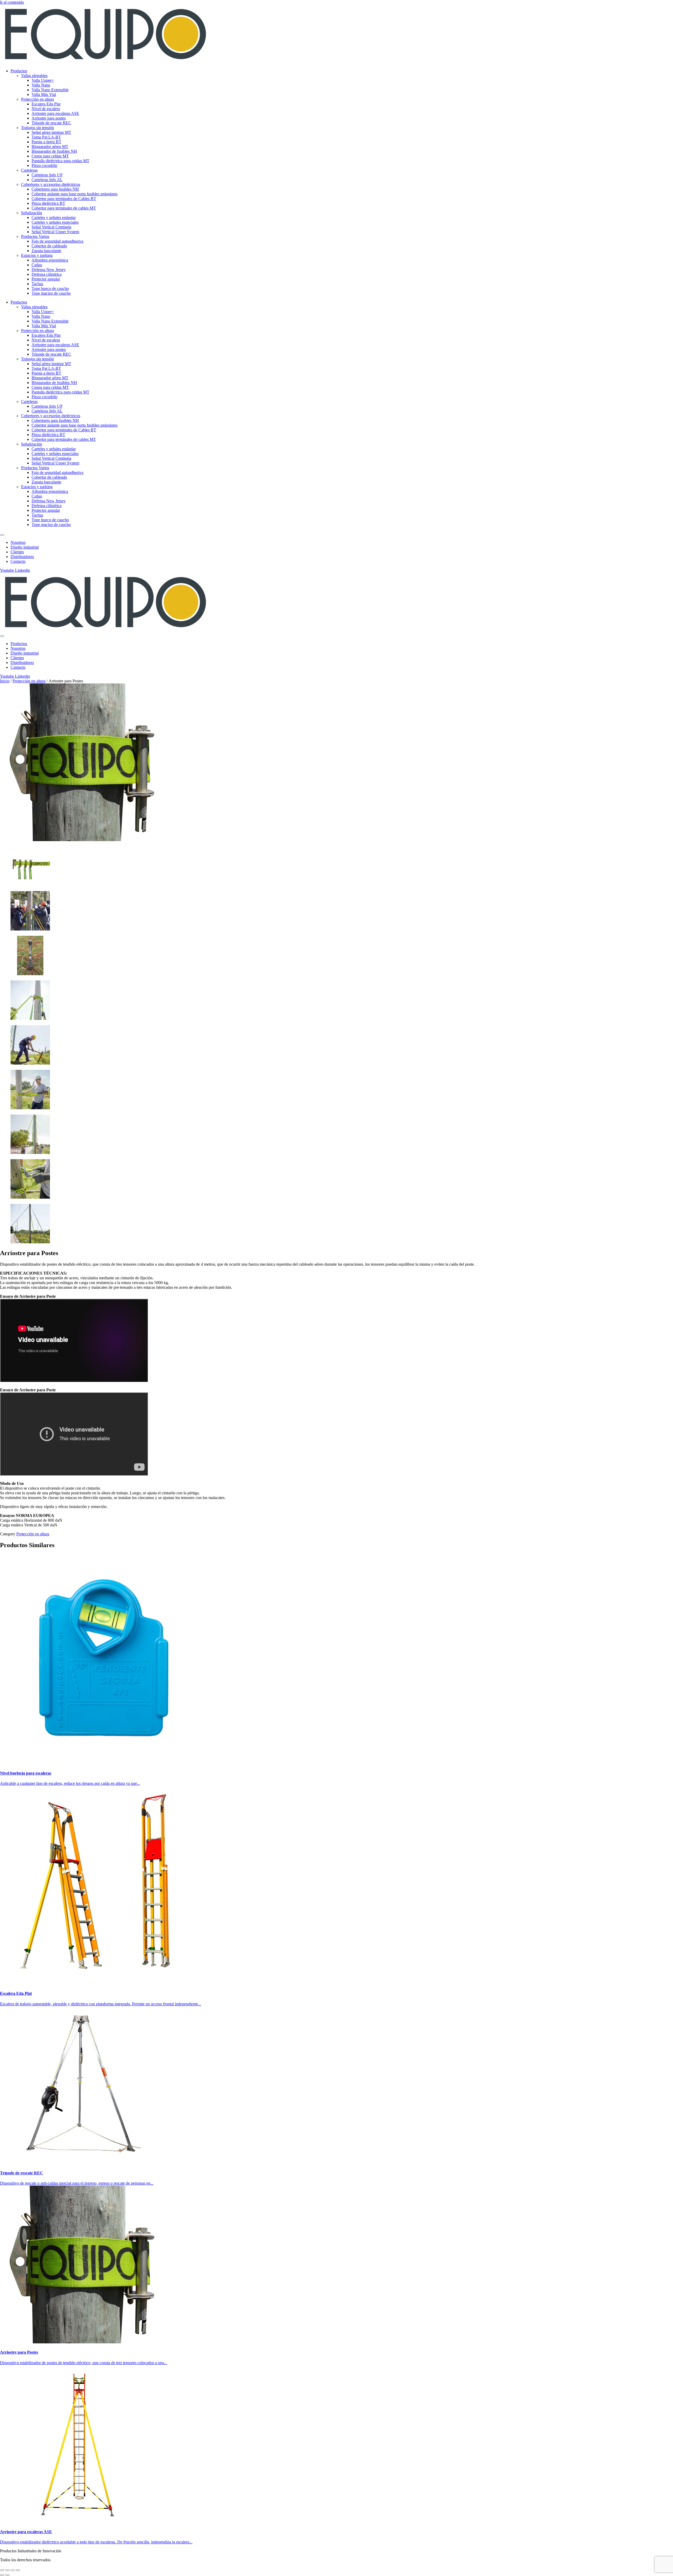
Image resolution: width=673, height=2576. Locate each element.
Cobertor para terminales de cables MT (64, 208)
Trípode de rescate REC (51, 123)
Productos (19, 71)
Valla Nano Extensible (50, 90)
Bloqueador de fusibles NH (54, 151)
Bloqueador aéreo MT (50, 147)
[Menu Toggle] (2, 535)
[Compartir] (13, 2570)
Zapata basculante (46, 251)
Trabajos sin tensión (37, 128)
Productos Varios (35, 236)
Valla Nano (41, 85)
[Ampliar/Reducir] (2, 2570)
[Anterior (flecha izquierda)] (2, 2575)
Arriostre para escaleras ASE (55, 113)
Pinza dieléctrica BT (48, 203)
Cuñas (37, 265)
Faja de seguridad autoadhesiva (57, 241)
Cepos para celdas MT (50, 156)
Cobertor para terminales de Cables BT (64, 199)
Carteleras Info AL (47, 180)
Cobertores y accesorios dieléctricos (51, 184)
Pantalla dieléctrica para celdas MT (60, 161)
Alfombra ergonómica (50, 260)
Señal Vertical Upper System (55, 232)
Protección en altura (37, 99)
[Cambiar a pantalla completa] (7, 2570)
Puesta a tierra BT (46, 142)
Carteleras (29, 170)
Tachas (37, 284)
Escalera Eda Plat (46, 104)
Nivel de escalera (46, 109)
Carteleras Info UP (47, 175)
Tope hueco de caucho (50, 288)
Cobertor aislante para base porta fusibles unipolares (75, 194)
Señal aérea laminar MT (51, 132)
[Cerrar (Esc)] (18, 2570)
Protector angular (46, 279)
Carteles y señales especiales (55, 222)
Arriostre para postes (49, 118)
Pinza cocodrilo (44, 165)
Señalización (32, 213)
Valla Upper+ (43, 80)
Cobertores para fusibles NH (55, 189)
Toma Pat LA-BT (46, 137)
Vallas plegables (34, 76)
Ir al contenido (12, 2)
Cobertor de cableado (49, 246)
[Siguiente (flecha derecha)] (7, 2575)
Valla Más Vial (44, 94)
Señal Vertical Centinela (51, 227)
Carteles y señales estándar (54, 218)
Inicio (5, 681)
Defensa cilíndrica (47, 274)
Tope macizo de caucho (51, 293)
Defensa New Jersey (49, 270)
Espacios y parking (37, 255)
